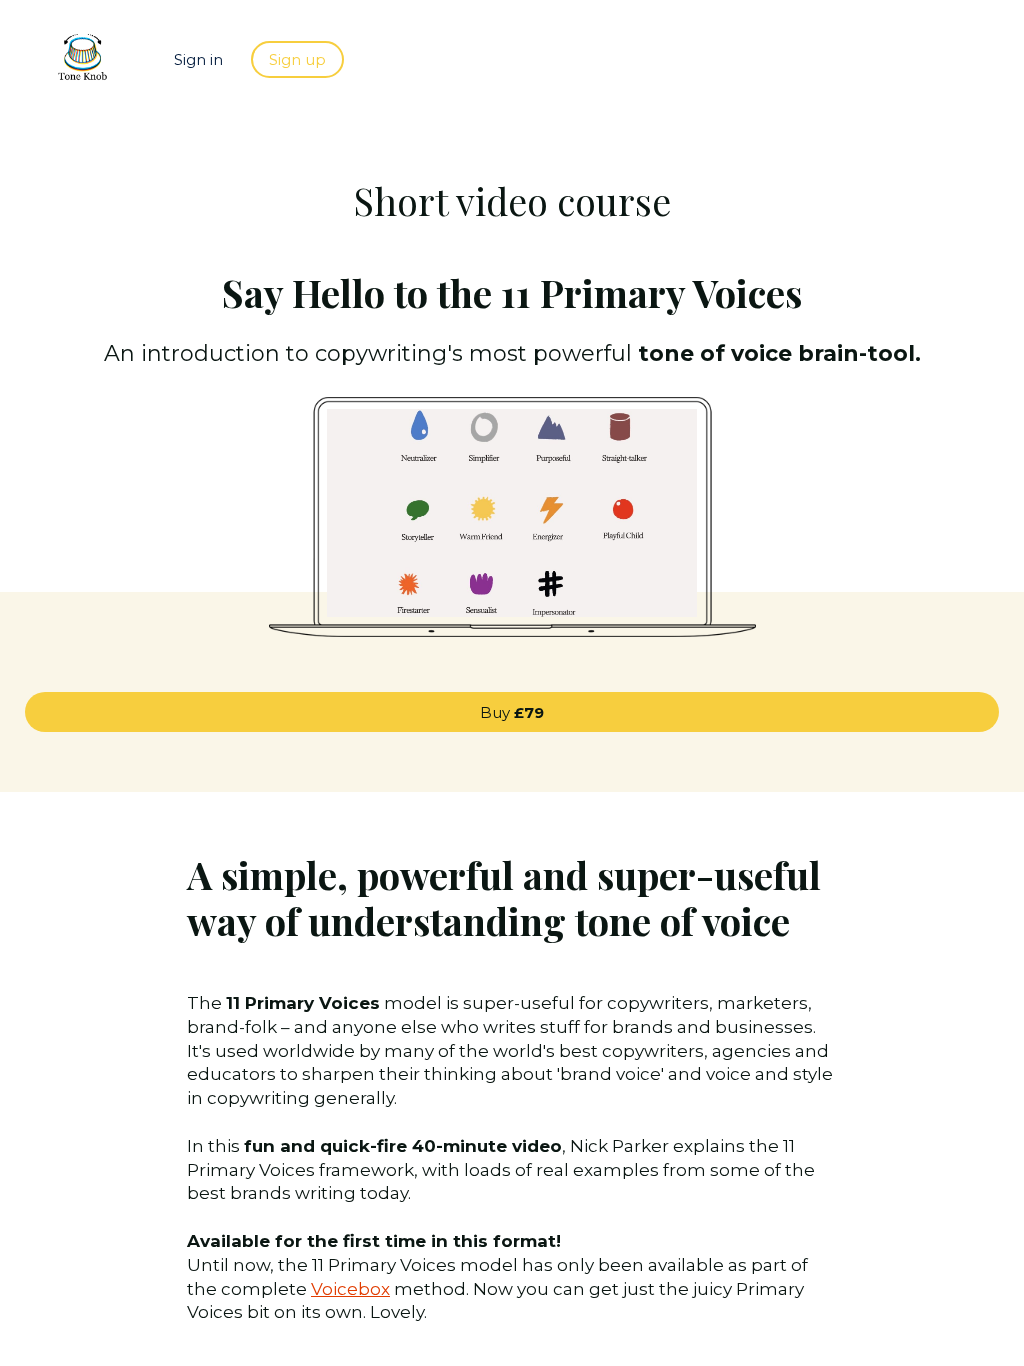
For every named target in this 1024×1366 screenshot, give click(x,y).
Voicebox (350, 1289)
